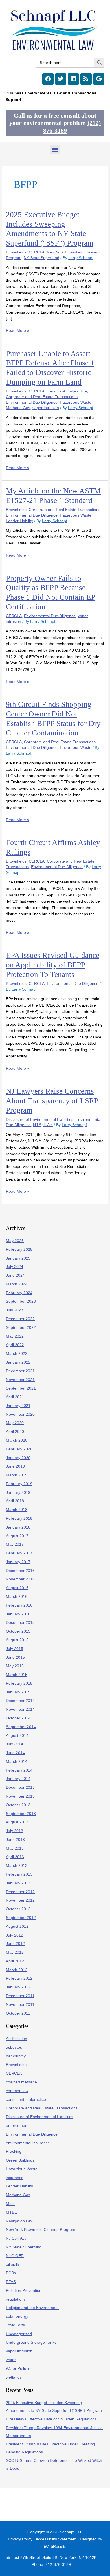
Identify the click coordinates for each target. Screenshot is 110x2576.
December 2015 (20, 1623)
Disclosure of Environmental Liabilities (40, 1120)
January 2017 (18, 1562)
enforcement (17, 2126)
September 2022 (21, 1328)
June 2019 (15, 1466)
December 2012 (20, 1892)
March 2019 (17, 1475)
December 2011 (20, 1996)
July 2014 (15, 1744)
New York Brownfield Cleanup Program (41, 2230)
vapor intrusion (46, 408)
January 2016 (18, 1614)
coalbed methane (21, 2082)
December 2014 (20, 1701)
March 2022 (17, 1354)
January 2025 (18, 1258)
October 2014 (18, 1718)
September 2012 (21, 1918)
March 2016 (17, 1597)
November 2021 (20, 1380)
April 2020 (15, 1432)
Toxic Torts (15, 2325)
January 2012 (18, 1987)
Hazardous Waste (76, 402)
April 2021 (15, 1397)
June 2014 (15, 1753)
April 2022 (15, 1345)
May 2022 (15, 1336)
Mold (10, 2204)
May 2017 (15, 1544)
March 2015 (17, 1675)
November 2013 (20, 1796)
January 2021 (18, 1406)
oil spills (13, 2264)
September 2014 (21, 1727)
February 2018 (19, 1519)
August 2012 (17, 1927)
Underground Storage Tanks (31, 2342)
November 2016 (20, 1579)
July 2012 (15, 1935)
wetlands (14, 2377)
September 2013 (21, 1814)
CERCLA (37, 252)
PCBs (11, 2273)
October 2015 (18, 1631)
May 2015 (15, 1666)
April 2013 (15, 1857)
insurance (15, 2178)
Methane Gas (18, 408)
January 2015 (18, 1692)
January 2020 (18, 1458)
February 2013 (19, 1874)
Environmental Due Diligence (32, 402)
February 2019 (19, 1484)
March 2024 (17, 1284)
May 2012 (15, 1952)
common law (17, 2091)
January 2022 (18, 1362)
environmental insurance (28, 2143)
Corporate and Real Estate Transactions (42, 397)
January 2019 (18, 1493)
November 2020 (20, 1414)
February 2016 (19, 1605)
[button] (55, 150)
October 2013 (18, 1805)
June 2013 (15, 1840)
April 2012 (15, 1961)
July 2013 (15, 1831)
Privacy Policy (20, 2539)
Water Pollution (19, 2369)
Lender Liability (19, 521)
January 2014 (18, 1779)
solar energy (17, 2316)
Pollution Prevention (24, 2291)
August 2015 (17, 1640)
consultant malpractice (67, 391)
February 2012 (19, 1978)
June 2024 (15, 1275)
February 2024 (19, 1293)
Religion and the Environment (32, 2308)
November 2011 (20, 2005)
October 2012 (18, 1909)
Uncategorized (19, 2334)
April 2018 (15, 1501)
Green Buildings (20, 2160)
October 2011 (18, 2013)
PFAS (11, 2282)
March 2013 (17, 1866)
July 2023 (15, 1310)
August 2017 (17, 1536)
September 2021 (21, 1388)
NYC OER (15, 2256)
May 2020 (15, 1423)
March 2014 (17, 1762)
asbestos (14, 2047)
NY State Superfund (41, 258)
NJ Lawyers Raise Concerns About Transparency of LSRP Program (52, 1101)
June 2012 (15, 1944)
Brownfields (16, 252)
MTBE (11, 2212)
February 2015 (19, 1683)
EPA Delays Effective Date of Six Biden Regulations (51, 2419)
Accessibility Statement (56, 2539)
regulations (16, 2299)
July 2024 (15, 1267)
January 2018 (18, 1527)
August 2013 (17, 1822)
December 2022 (20, 1319)
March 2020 (17, 1440)
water (11, 2360)
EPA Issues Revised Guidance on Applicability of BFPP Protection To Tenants (53, 965)
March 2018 (17, 1510)
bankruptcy (16, 2056)
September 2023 (21, 1301)
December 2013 (20, 1787)
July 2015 (15, 1649)
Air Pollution (16, 2039)
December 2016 (20, 1571)
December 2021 (20, 1371)
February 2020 (19, 1449)
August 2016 (17, 1588)
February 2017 (19, 1553)
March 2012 (17, 1970)
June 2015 (15, 1658)
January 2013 (18, 1883)
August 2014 (17, 1736)
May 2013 (15, 1848)
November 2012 (20, 1900)
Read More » (18, 330)
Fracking (14, 2152)
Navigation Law (20, 2221)
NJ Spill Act (43, 1125)
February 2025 (19, 1250)
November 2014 (20, 1709)
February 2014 (19, 1770)
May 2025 (15, 1241)
